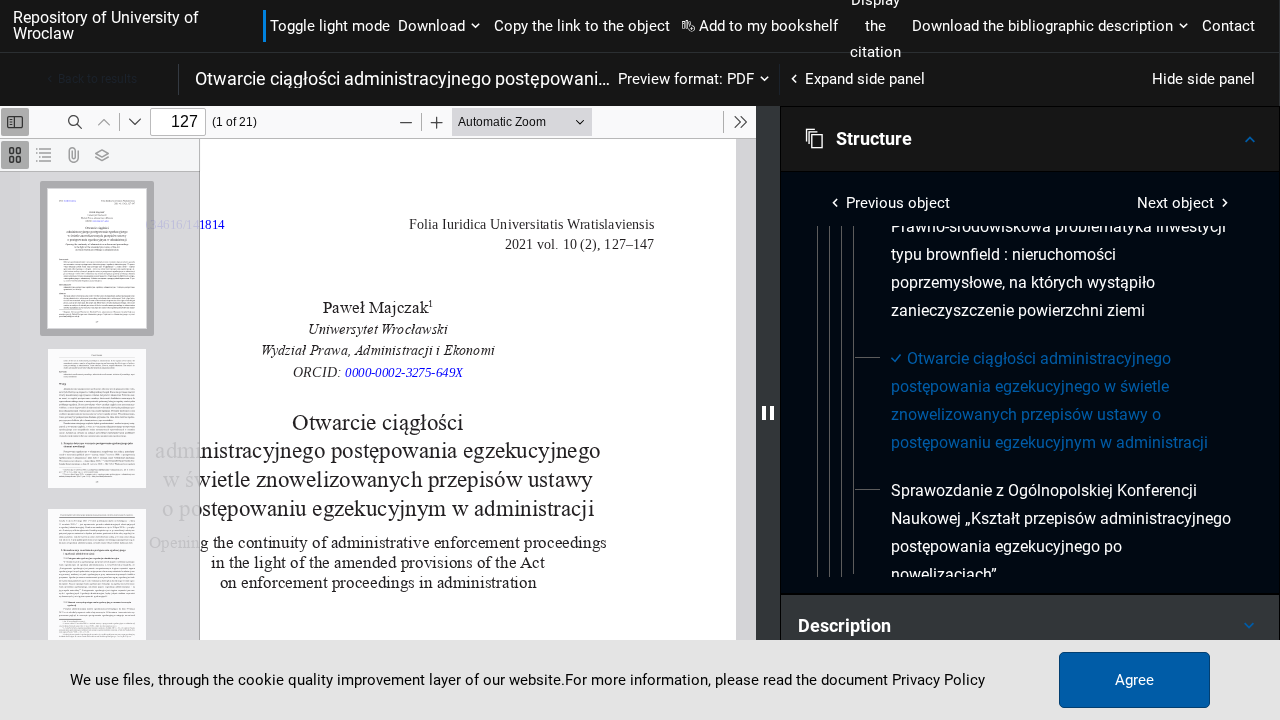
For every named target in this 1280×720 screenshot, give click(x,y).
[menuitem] (1061, 269)
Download (431, 26)
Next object (1175, 203)
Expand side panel (865, 79)
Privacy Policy (938, 680)
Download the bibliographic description (1042, 26)
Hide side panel (1203, 79)
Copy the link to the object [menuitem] (582, 26)
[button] (1030, 139)
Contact (1228, 26)
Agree (1134, 680)
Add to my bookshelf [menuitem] (768, 26)
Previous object (898, 203)
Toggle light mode (330, 26)
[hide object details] (768, 413)
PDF (740, 79)
